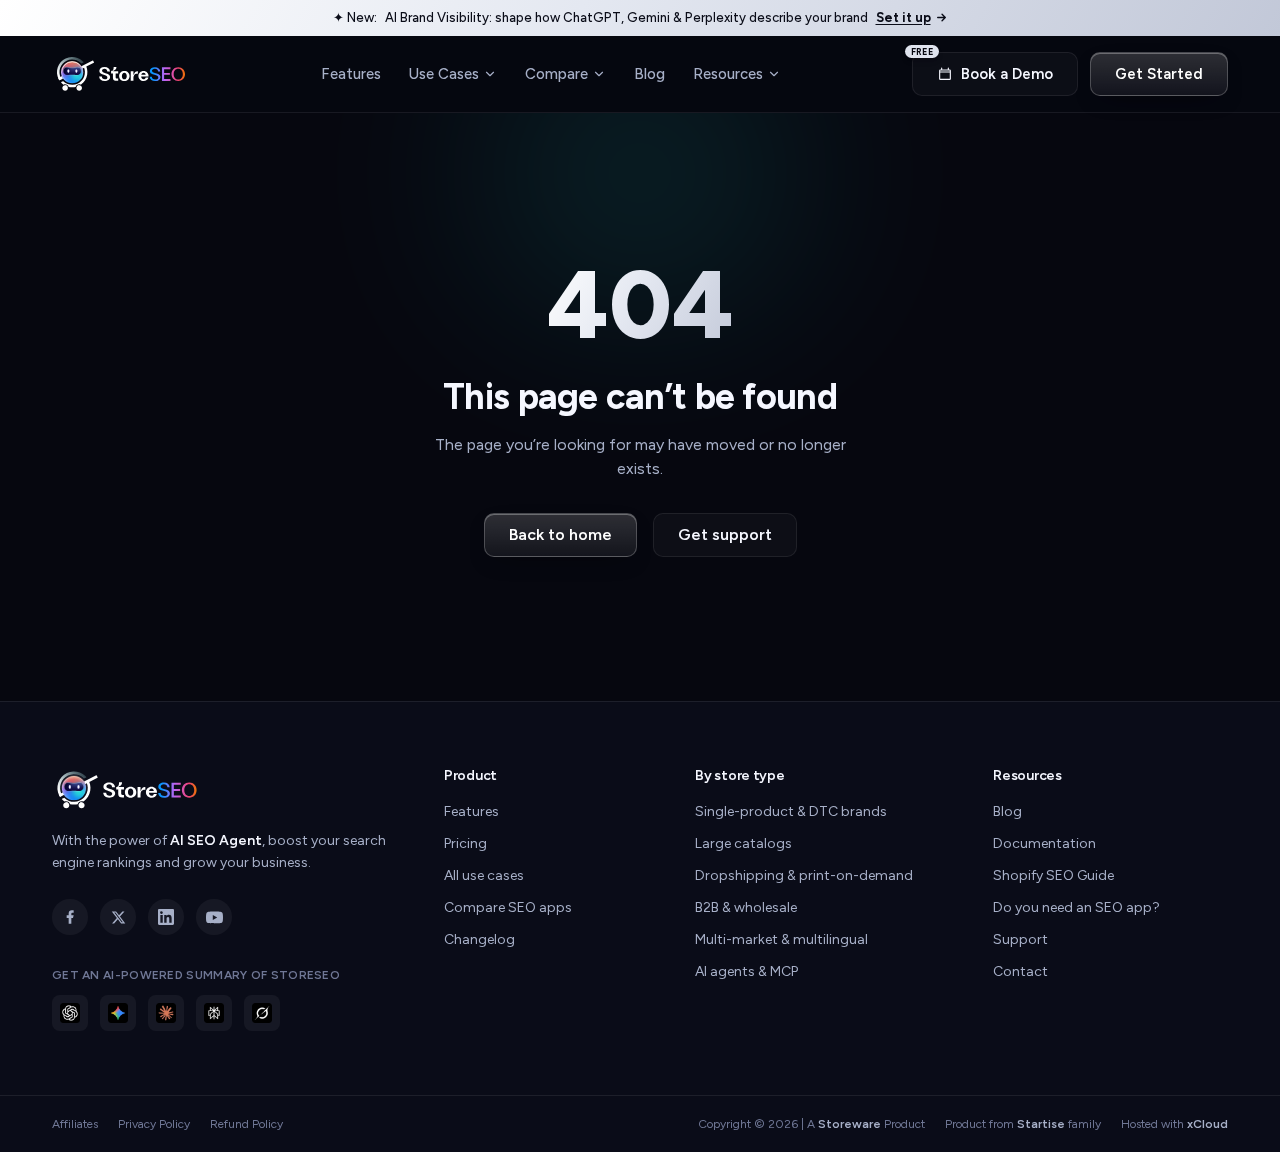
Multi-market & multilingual (781, 939)
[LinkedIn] (166, 917)
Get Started (1159, 74)
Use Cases (444, 73)
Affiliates (75, 1124)
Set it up (903, 17)
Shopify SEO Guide (1053, 875)
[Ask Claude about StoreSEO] (166, 1013)
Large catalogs (743, 843)
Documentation (1044, 843)
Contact (1020, 971)
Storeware (849, 1124)
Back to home (560, 534)
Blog (649, 73)
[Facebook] (70, 917)
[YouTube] (214, 917)
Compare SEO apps (508, 907)
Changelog (479, 939)
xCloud (1207, 1124)
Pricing (465, 843)
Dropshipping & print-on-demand (804, 875)
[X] (118, 917)
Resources (728, 73)
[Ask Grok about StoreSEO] (262, 1013)
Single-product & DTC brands (791, 811)
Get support (725, 534)
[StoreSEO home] (121, 74)
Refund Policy (246, 1124)
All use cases (484, 875)
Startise (1041, 1124)
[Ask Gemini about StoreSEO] (118, 1013)
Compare (556, 73)
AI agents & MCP (746, 971)
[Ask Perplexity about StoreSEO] (214, 1013)
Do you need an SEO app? (1076, 907)
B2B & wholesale (746, 907)
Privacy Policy (154, 1124)
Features (351, 73)
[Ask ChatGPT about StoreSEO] (70, 1013)
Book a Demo (982, 67)
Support (1020, 939)
